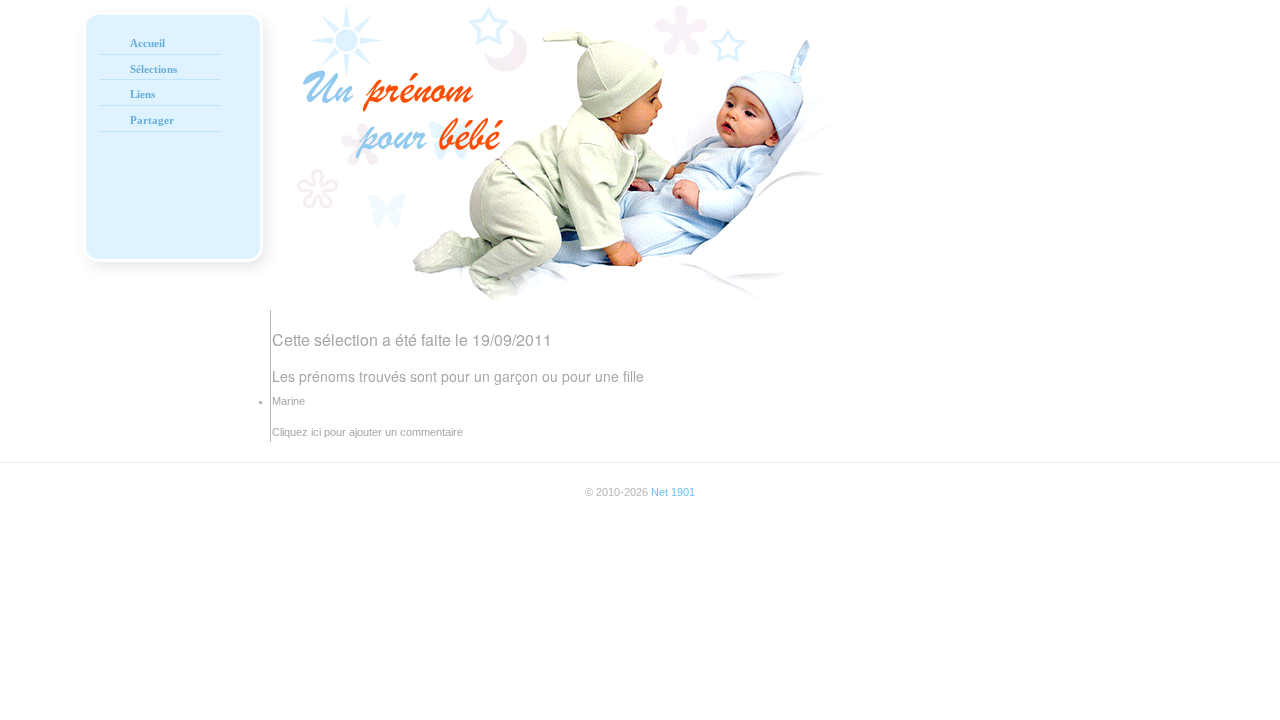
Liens (142, 94)
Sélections (153, 69)
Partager (152, 120)
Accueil (147, 43)
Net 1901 (673, 492)
